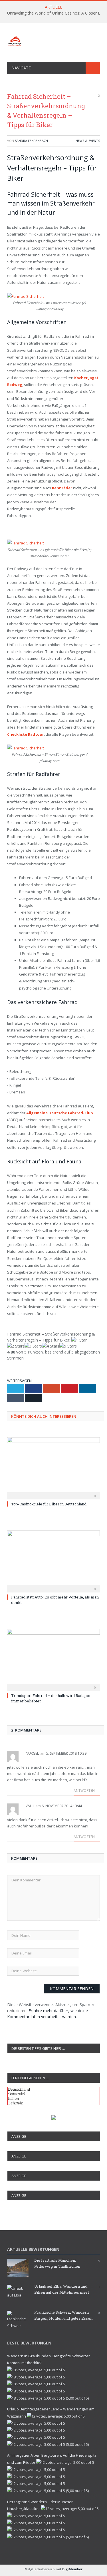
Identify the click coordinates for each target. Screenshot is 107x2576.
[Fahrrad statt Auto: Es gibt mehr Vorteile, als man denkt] (53, 1561)
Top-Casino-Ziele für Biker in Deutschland (49, 1504)
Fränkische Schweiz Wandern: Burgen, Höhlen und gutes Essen (63, 2315)
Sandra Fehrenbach (31, 141)
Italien (13, 2098)
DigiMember (72, 2569)
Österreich (17, 2094)
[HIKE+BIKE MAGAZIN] (53, 40)
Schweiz (15, 2103)
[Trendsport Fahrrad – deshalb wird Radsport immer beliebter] (53, 1659)
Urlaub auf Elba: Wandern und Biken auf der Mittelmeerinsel (61, 2289)
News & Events (88, 141)
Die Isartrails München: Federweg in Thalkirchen (57, 2263)
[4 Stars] (51, 1346)
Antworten (85, 1790)
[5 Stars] (68, 1346)
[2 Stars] (16, 1346)
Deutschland (19, 2089)
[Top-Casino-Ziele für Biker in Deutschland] (53, 1468)
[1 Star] (79, 1340)
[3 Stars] (33, 1346)
